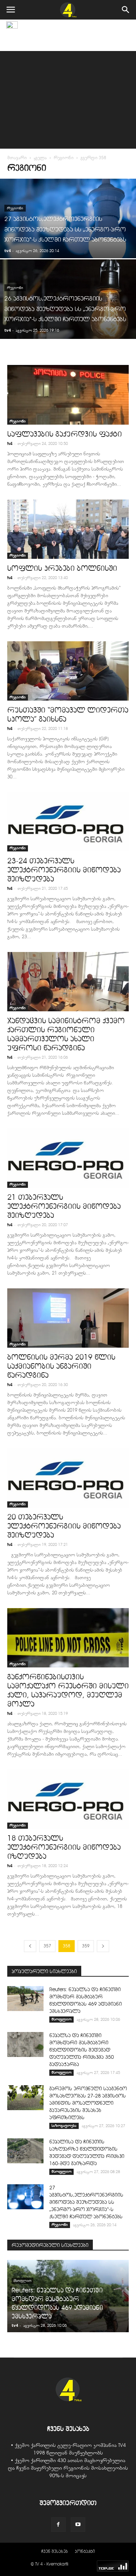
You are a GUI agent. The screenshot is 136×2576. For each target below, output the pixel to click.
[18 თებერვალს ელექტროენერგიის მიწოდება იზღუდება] (68, 1799)
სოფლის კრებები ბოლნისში (62, 568)
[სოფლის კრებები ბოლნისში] (68, 529)
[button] (126, 10)
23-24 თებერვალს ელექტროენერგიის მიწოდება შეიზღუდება (64, 870)
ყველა (40, 158)
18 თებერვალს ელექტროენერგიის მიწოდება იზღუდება (64, 1847)
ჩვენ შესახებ (55, 2551)
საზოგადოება (64, 2126)
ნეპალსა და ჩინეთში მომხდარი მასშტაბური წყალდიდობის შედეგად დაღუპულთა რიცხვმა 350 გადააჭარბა (82, 2050)
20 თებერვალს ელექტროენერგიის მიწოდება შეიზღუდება (64, 1526)
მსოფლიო (61, 2019)
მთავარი (17, 158)
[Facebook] (58, 2525)
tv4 (7, 250)
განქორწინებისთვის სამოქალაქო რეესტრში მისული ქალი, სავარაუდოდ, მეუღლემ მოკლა (68, 1690)
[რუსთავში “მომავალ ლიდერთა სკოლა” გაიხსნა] (68, 671)
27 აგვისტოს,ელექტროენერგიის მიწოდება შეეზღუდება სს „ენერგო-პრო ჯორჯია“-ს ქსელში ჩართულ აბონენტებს (86, 2202)
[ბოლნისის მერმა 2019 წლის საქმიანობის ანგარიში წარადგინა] (68, 1318)
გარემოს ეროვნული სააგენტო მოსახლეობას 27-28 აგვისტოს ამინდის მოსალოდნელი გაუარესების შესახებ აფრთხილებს (88, 2103)
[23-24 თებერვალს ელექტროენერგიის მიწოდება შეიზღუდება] (68, 822)
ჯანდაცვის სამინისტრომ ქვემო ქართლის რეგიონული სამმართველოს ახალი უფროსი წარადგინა (66, 1034)
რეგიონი (64, 158)
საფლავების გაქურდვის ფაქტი (65, 434)
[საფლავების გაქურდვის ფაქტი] (68, 395)
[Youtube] (78, 2525)
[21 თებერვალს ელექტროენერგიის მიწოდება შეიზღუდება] (68, 1158)
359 (86, 1946)
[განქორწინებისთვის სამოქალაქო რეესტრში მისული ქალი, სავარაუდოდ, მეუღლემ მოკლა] (68, 1638)
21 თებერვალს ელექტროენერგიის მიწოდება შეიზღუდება (64, 1206)
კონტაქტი (85, 2551)
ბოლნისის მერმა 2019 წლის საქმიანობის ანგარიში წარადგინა (61, 1366)
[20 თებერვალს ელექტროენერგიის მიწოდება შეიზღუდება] (68, 1478)
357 (47, 1946)
